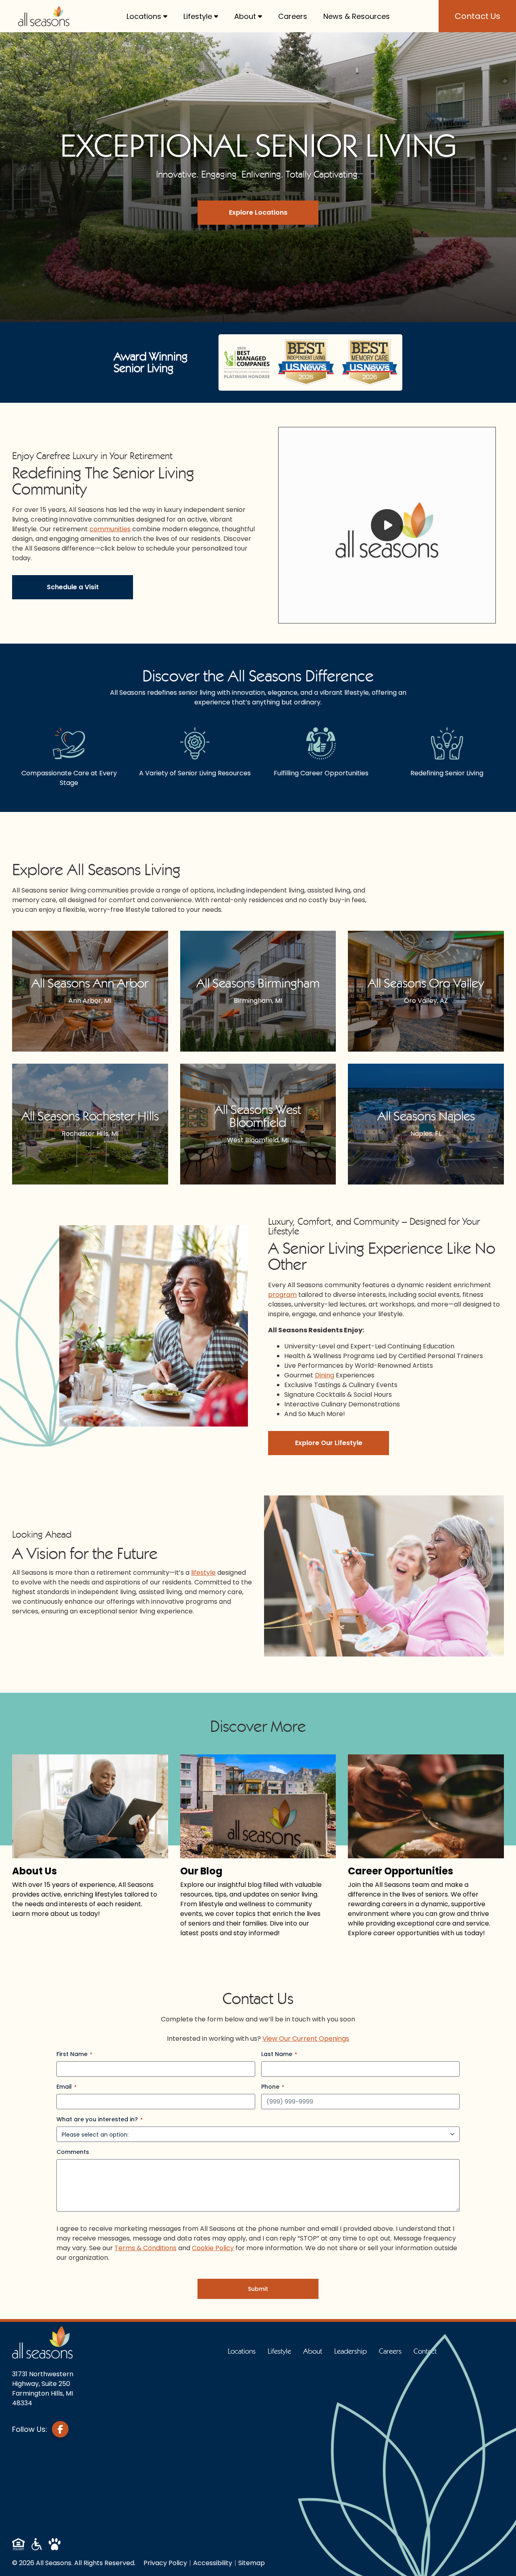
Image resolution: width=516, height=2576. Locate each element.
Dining (325, 1375)
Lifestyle (198, 16)
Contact (425, 2351)
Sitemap (252, 2563)
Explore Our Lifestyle (329, 1443)
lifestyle (203, 1573)
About (245, 16)
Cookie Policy (213, 2248)
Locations (144, 16)
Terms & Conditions (146, 2248)
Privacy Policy (165, 2563)
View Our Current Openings (306, 2039)
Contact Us (478, 16)
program (282, 1295)
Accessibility (213, 2563)
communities (110, 529)
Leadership (351, 2351)
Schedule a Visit (73, 587)
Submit (258, 2289)
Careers (293, 16)
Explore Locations (258, 212)
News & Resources (357, 16)
